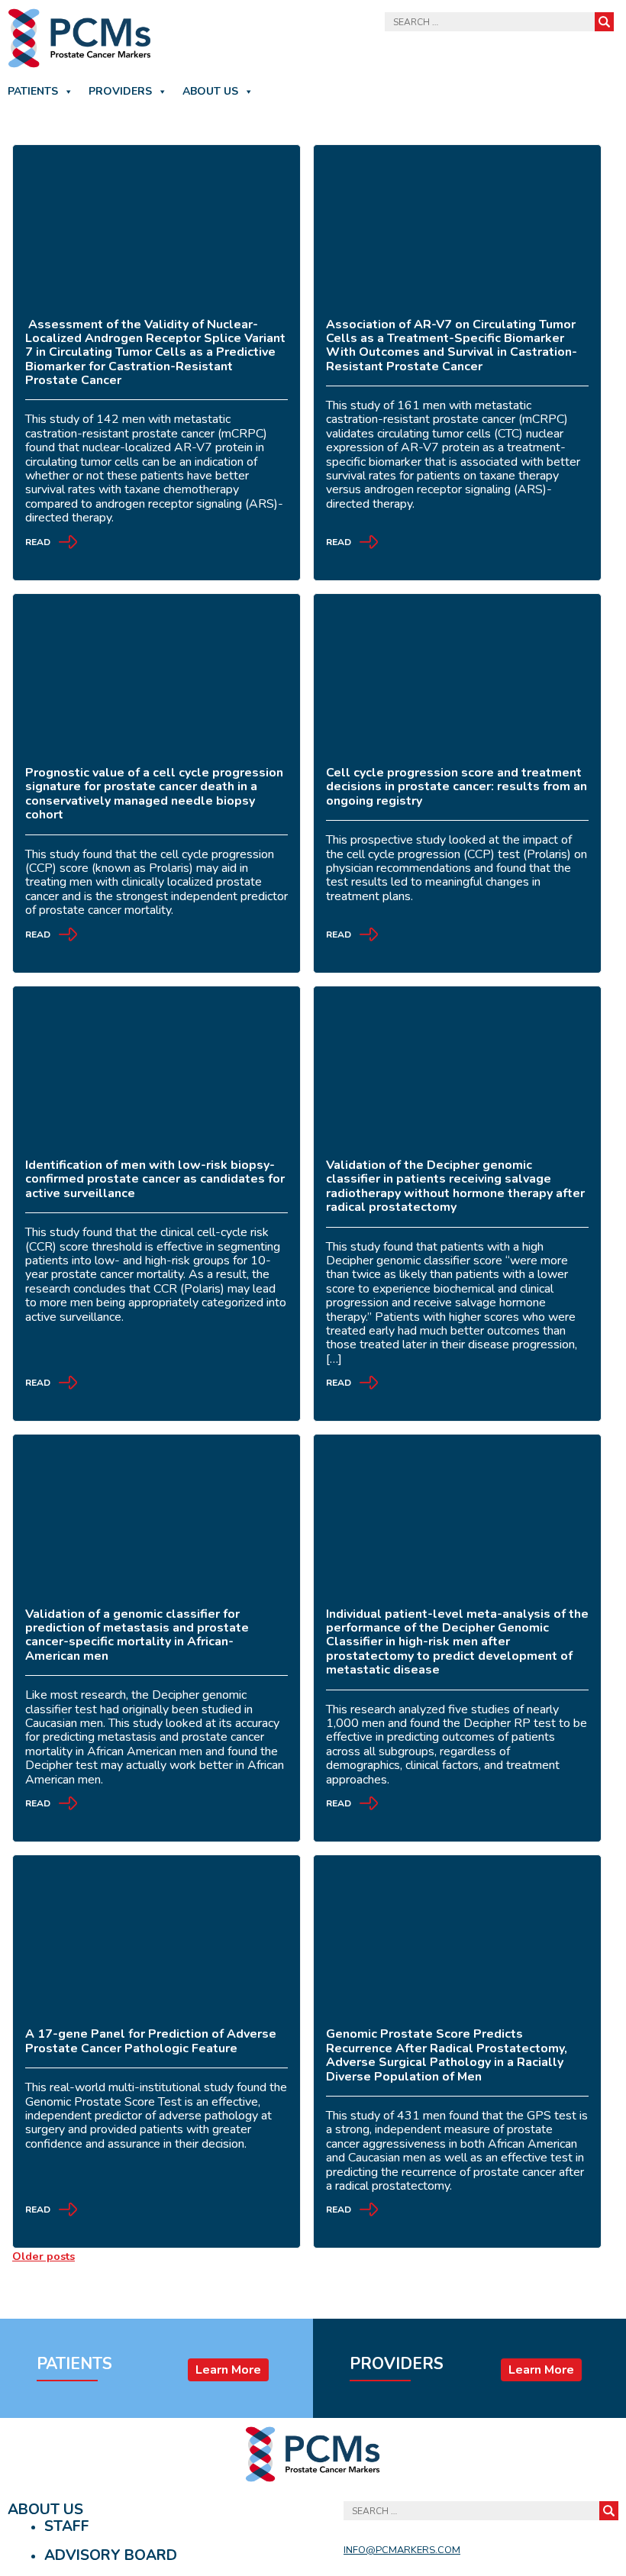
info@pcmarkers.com (402, 2550)
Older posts (44, 2256)
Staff (67, 2526)
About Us (210, 91)
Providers (120, 91)
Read (38, 543)
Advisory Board (111, 2555)
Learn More (228, 2370)
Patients (33, 91)
